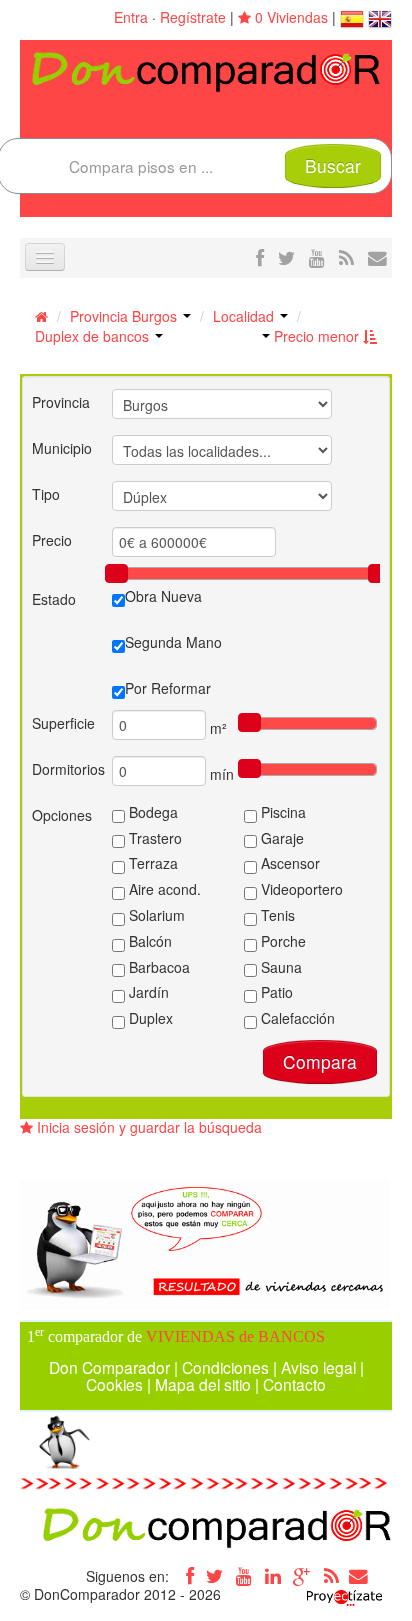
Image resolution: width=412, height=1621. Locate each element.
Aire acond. (163, 889)
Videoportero (300, 889)
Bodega (151, 812)
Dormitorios (68, 769)
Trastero (153, 838)
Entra (131, 17)
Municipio (62, 448)
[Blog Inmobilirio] (331, 1576)
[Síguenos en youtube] (317, 257)
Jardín (147, 992)
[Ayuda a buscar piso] (377, 257)
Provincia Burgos (125, 316)
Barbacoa (157, 967)
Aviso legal (318, 1367)
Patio (275, 992)
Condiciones (225, 1367)
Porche (281, 941)
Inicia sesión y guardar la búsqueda (147, 1127)
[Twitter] (215, 1576)
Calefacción (296, 1018)
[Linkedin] (273, 1576)
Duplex (149, 1018)
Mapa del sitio (203, 1384)
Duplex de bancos (94, 336)
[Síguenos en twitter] (286, 257)
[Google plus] (302, 1576)
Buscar (333, 165)
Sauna (279, 967)
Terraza (151, 863)
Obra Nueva (163, 596)
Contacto (294, 1384)
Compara (320, 1061)
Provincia (61, 402)
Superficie (63, 723)
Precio (52, 540)
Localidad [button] (245, 316)
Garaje (280, 838)
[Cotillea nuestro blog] (346, 257)
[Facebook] (186, 1576)
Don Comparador (109, 1367)
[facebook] (260, 257)
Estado (54, 599)
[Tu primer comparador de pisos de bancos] (206, 70)
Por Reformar (168, 688)
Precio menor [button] (316, 336)
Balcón (148, 941)
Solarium (155, 915)
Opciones (62, 815)
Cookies (114, 1384)
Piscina (281, 812)
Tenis (276, 915)
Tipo (46, 494)
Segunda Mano (173, 642)
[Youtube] (244, 1576)
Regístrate (193, 17)
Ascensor (288, 863)
